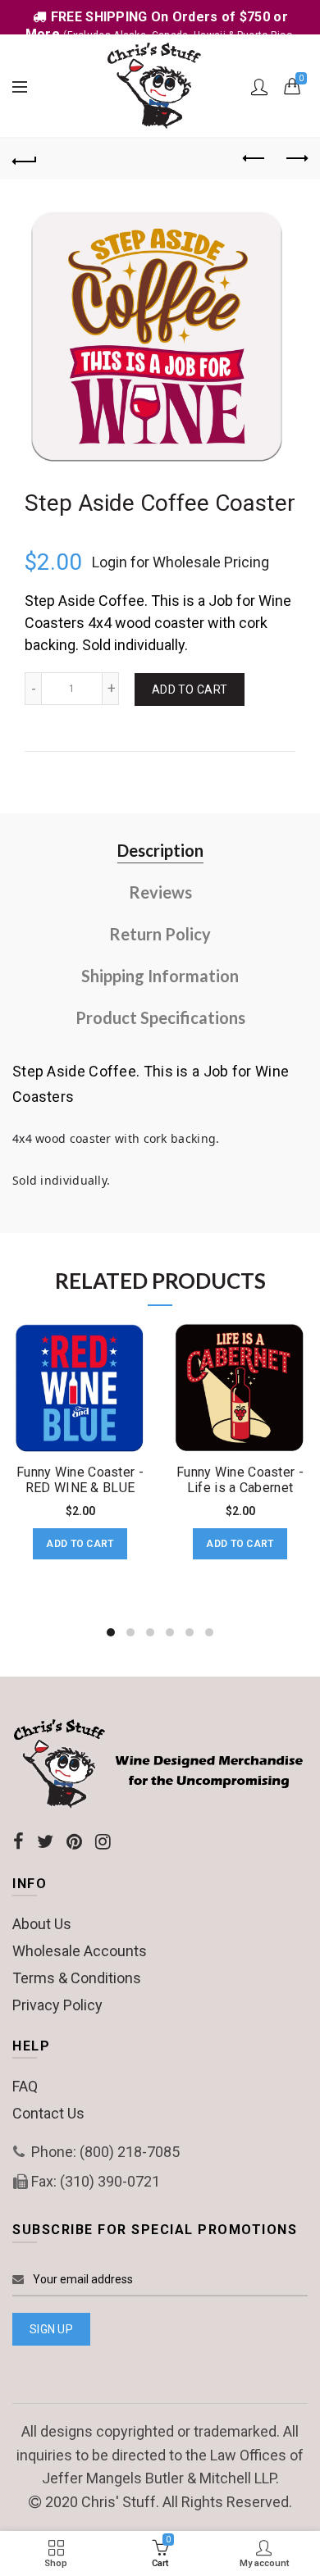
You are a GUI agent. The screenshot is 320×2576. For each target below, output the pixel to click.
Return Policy (160, 934)
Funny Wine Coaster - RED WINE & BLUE (80, 1480)
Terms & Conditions (77, 1978)
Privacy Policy (57, 2005)
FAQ (25, 2086)
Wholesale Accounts (80, 1951)
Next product (295, 159)
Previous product (254, 159)
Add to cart (190, 690)
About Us (42, 1924)
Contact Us (48, 2113)
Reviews (160, 892)
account (259, 87)
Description (160, 850)
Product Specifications (160, 1017)
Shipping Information (160, 976)
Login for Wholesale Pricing (181, 562)
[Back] (25, 159)
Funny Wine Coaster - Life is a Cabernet (240, 1480)
